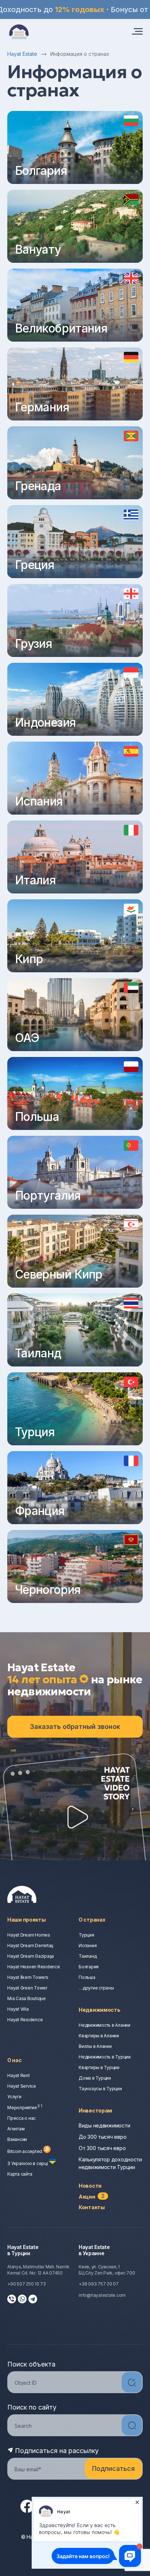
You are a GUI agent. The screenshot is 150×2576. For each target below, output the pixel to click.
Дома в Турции (95, 2078)
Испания (88, 1946)
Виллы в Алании (95, 2046)
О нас (15, 2060)
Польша (87, 1977)
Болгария (89, 1967)
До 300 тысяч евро (102, 2137)
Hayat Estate (22, 54)
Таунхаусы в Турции (100, 2089)
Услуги (14, 2097)
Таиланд (88, 1956)
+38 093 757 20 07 (99, 2284)
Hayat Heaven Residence (34, 1967)
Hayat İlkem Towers (28, 1977)
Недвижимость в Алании (104, 2025)
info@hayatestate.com (102, 2295)
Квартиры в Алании (99, 2036)
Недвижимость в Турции (105, 2057)
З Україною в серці (28, 2163)
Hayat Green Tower (27, 1988)
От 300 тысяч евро (102, 2148)
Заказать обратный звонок (75, 1727)
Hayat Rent (19, 2075)
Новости (90, 2186)
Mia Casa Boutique (27, 1998)
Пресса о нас (21, 2118)
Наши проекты (27, 1920)
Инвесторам (95, 2110)
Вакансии (17, 2139)
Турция (86, 1935)
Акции (92, 2197)
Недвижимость (100, 2010)
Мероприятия (25, 2108)
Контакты (92, 2207)
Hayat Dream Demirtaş (30, 1946)
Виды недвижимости (104, 2125)
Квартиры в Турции (99, 2067)
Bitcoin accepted (25, 2151)
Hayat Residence (25, 2020)
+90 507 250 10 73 (27, 2284)
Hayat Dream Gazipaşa (31, 1956)
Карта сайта (20, 2174)
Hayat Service (22, 2086)
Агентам (16, 2129)
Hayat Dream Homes (29, 1935)
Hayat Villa (18, 2009)
